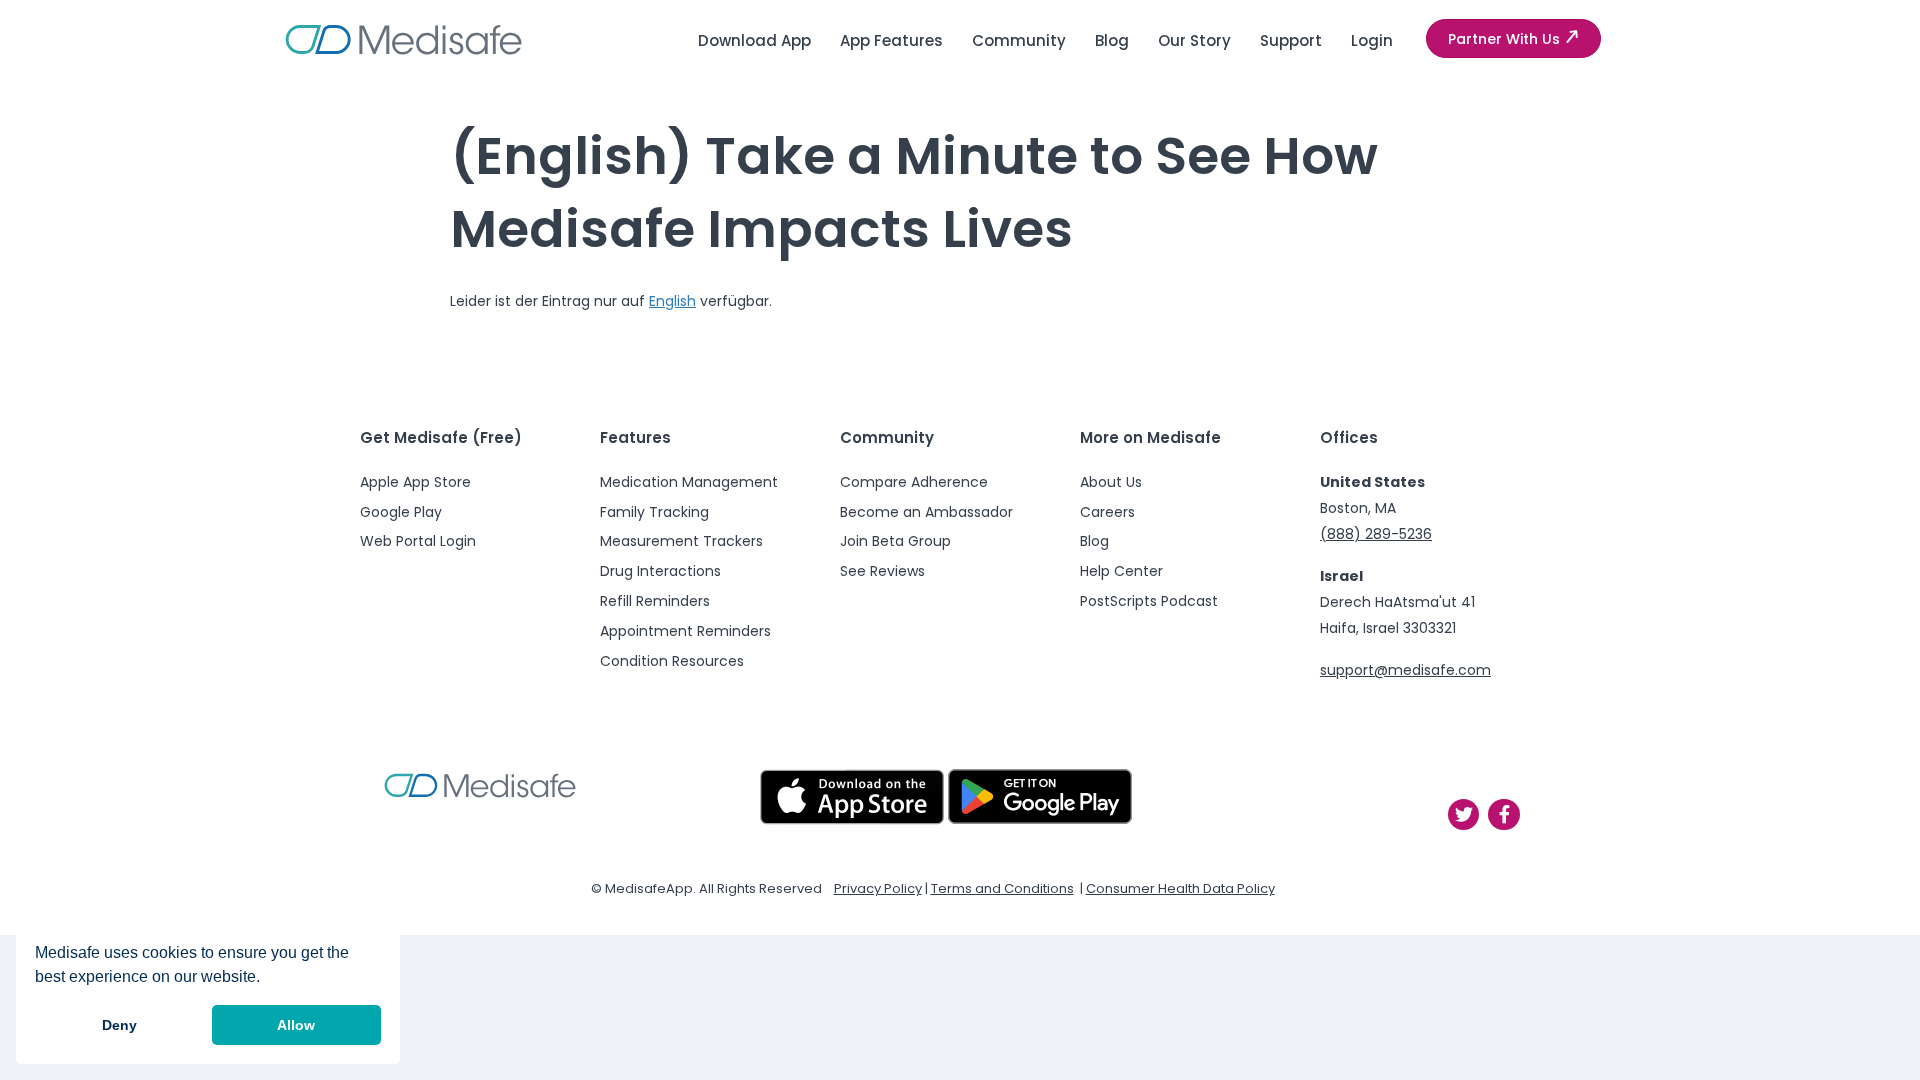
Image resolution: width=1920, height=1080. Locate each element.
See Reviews (882, 571)
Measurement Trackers (681, 541)
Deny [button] (119, 1025)
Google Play (401, 512)
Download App (754, 40)
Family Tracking (654, 512)
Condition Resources (672, 661)
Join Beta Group (895, 541)
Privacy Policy (878, 888)
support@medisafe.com (1405, 670)
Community (1019, 40)
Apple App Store (415, 482)
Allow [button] (296, 1025)
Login (1372, 40)
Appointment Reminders (685, 631)
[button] (1513, 39)
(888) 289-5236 (1376, 534)
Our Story (1194, 40)
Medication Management (689, 482)
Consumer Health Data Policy (1180, 888)
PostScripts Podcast (1149, 601)
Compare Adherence (914, 482)
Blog (1112, 40)
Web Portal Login (418, 541)
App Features (891, 40)
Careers (1107, 512)
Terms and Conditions (1002, 888)
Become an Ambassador (926, 512)
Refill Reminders (655, 601)
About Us (1111, 482)
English (672, 301)
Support (1291, 40)
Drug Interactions (660, 571)
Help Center (1121, 571)
